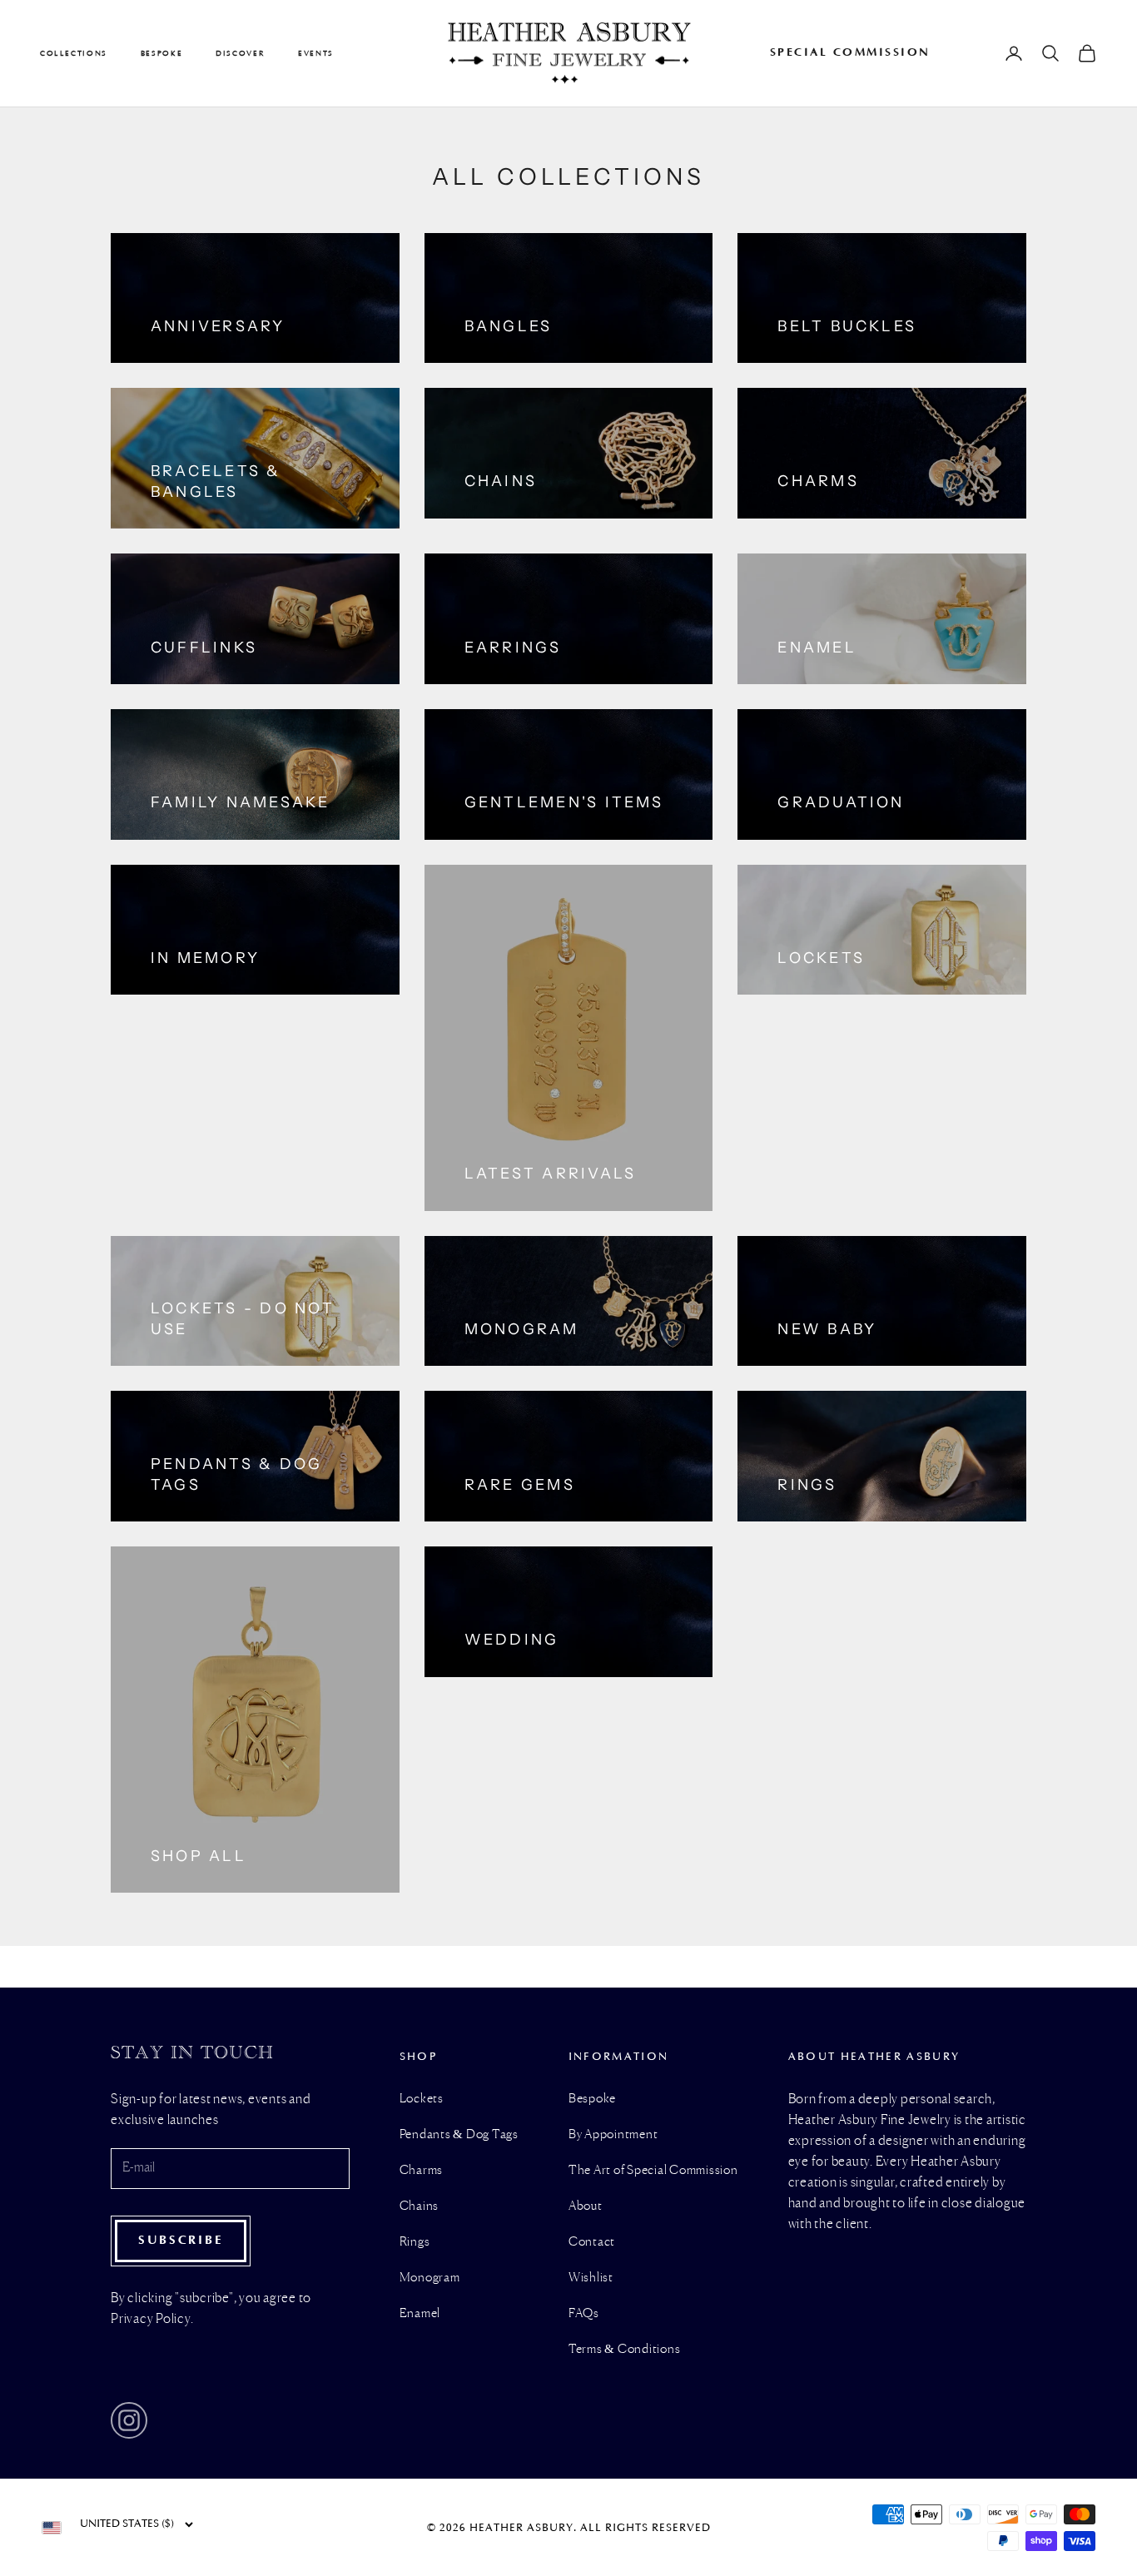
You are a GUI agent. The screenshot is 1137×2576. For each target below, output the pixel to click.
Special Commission (850, 52)
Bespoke (592, 2099)
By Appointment (613, 2135)
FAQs (584, 2314)
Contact (592, 2242)
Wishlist (591, 2278)
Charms (422, 2171)
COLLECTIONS (74, 53)
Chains (420, 2206)
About (586, 2206)
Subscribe (181, 2240)
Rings (415, 2242)
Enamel (420, 2314)
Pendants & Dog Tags (459, 2135)
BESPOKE (161, 53)
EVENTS (316, 53)
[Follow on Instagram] (129, 2420)
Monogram (430, 2278)
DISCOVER (240, 53)
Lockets (422, 2099)
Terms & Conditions (625, 2350)
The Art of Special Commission (653, 2171)
